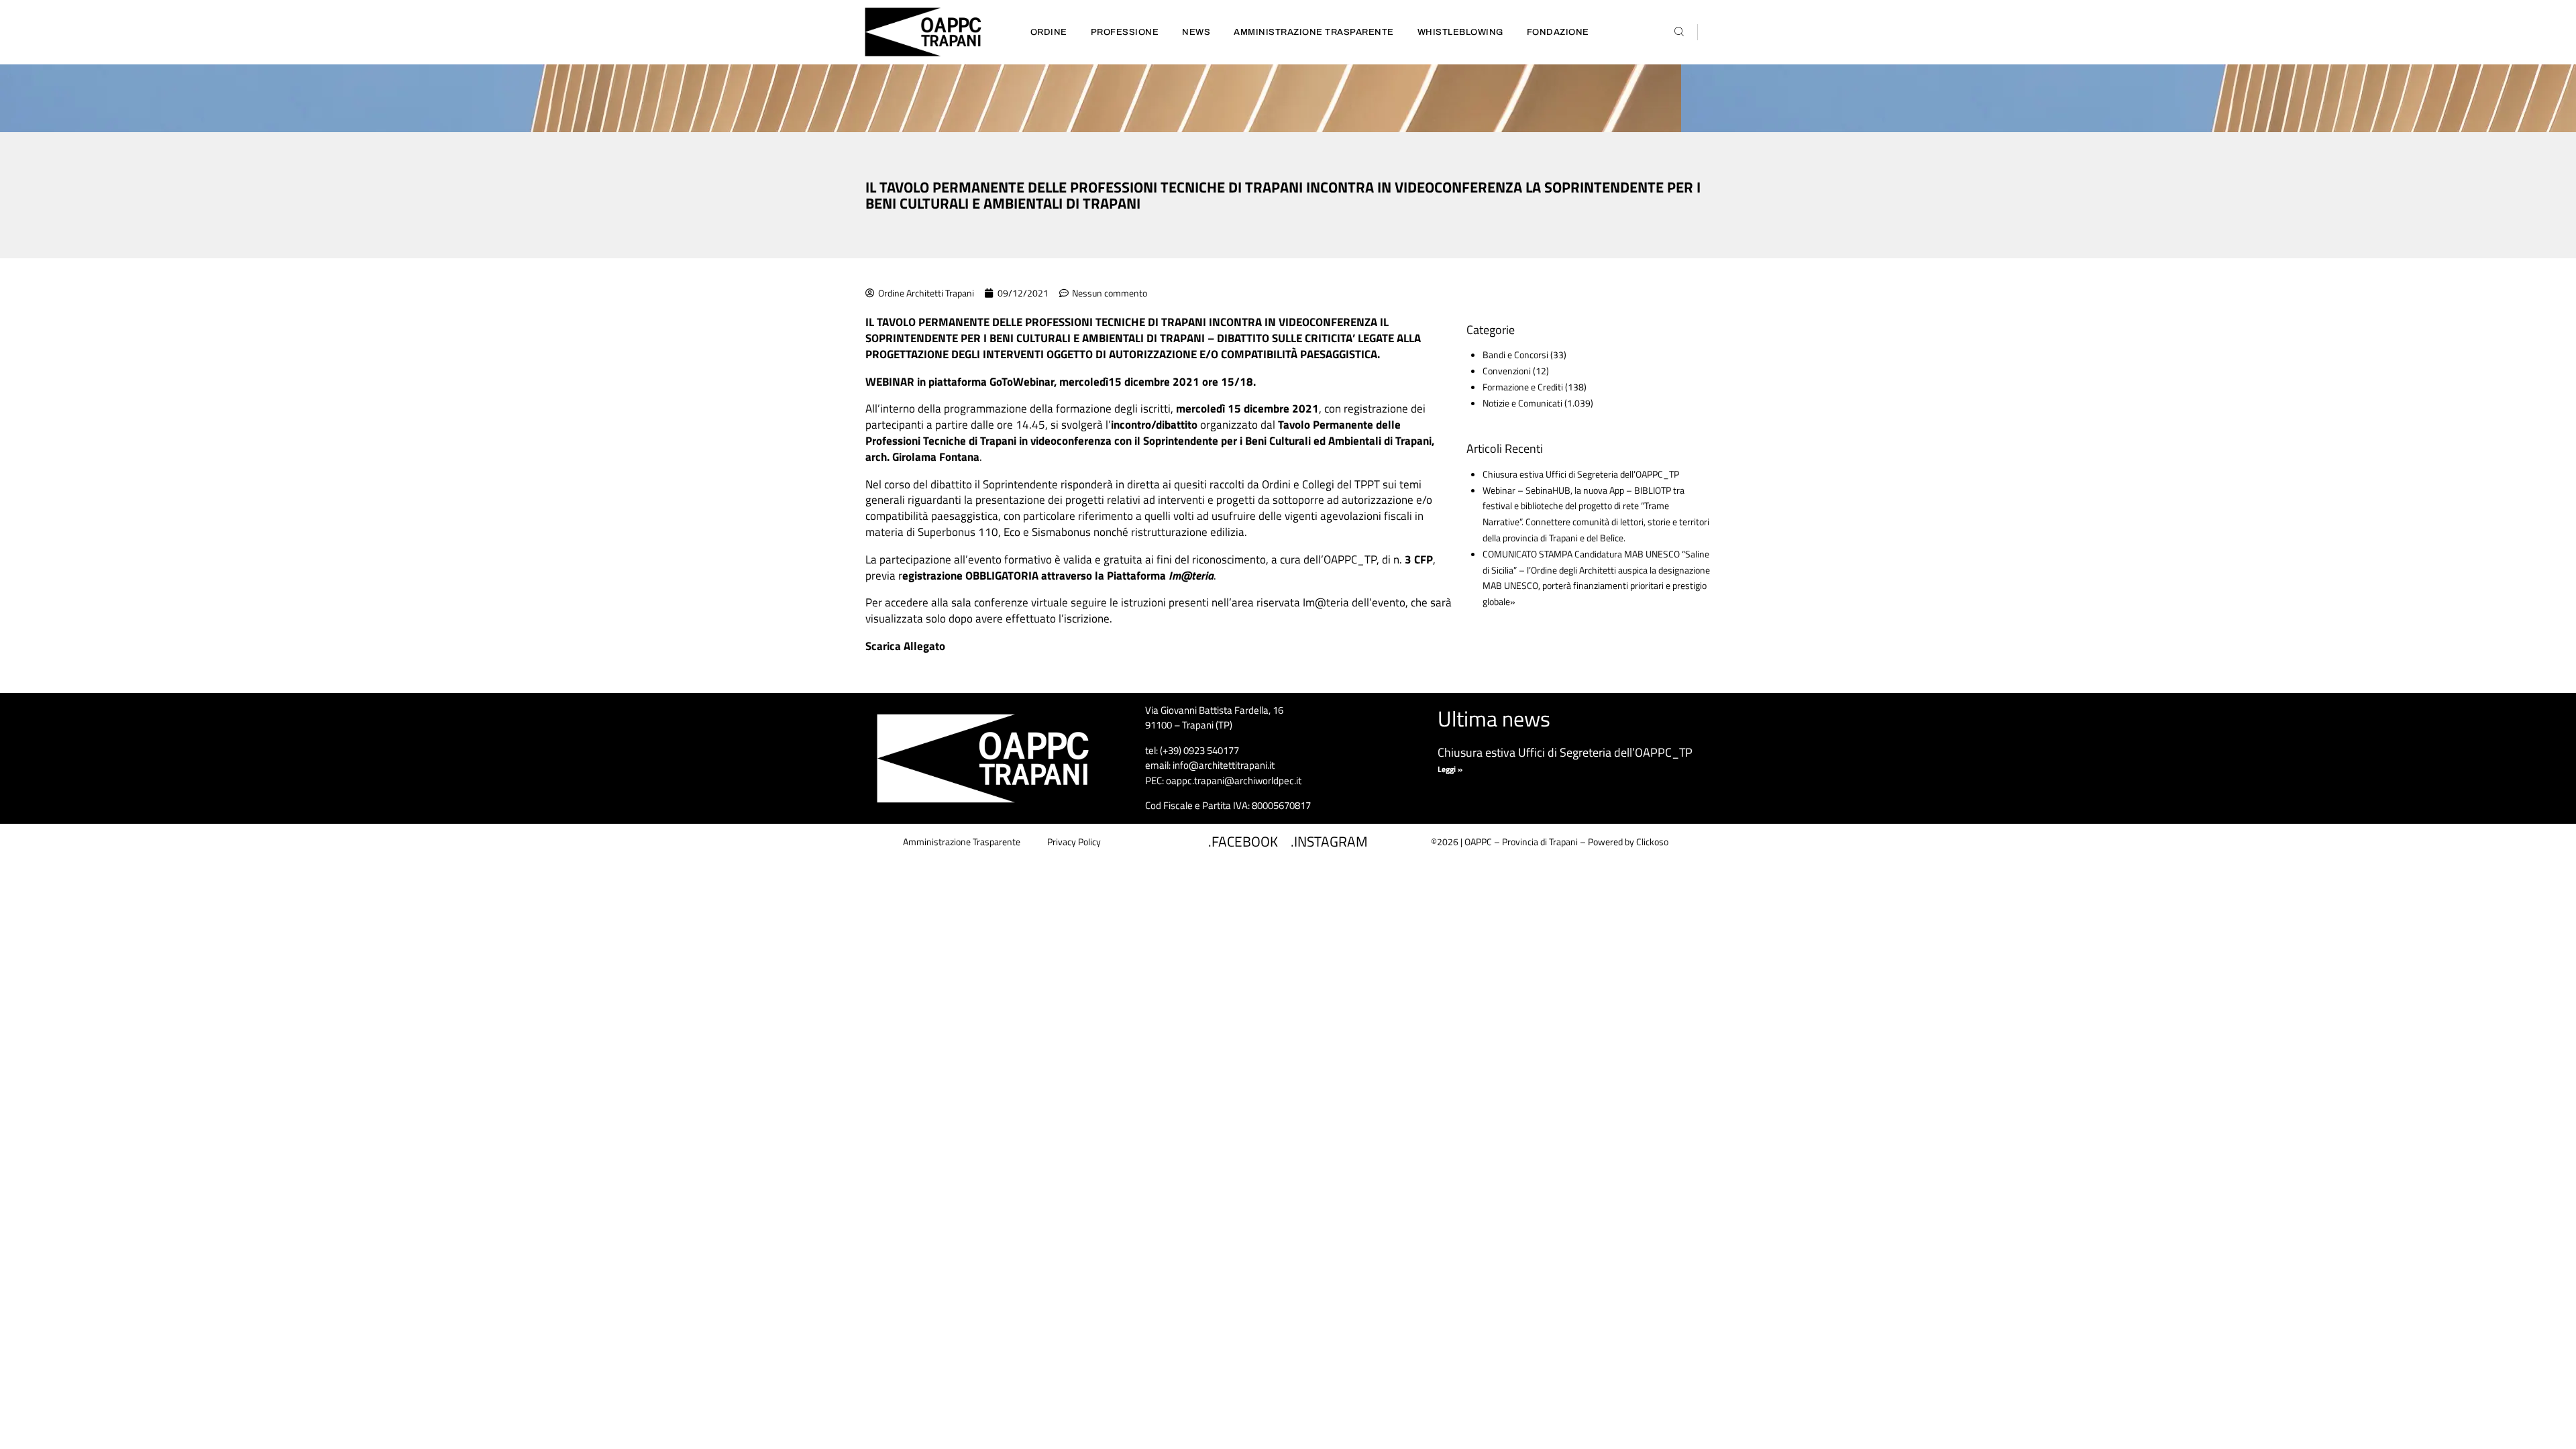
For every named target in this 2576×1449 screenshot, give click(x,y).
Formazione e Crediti (1523, 387)
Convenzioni (1507, 371)
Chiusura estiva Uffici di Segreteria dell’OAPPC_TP (1581, 474)
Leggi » (1450, 769)
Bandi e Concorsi (1515, 355)
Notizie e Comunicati (1522, 403)
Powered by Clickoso (1628, 842)
